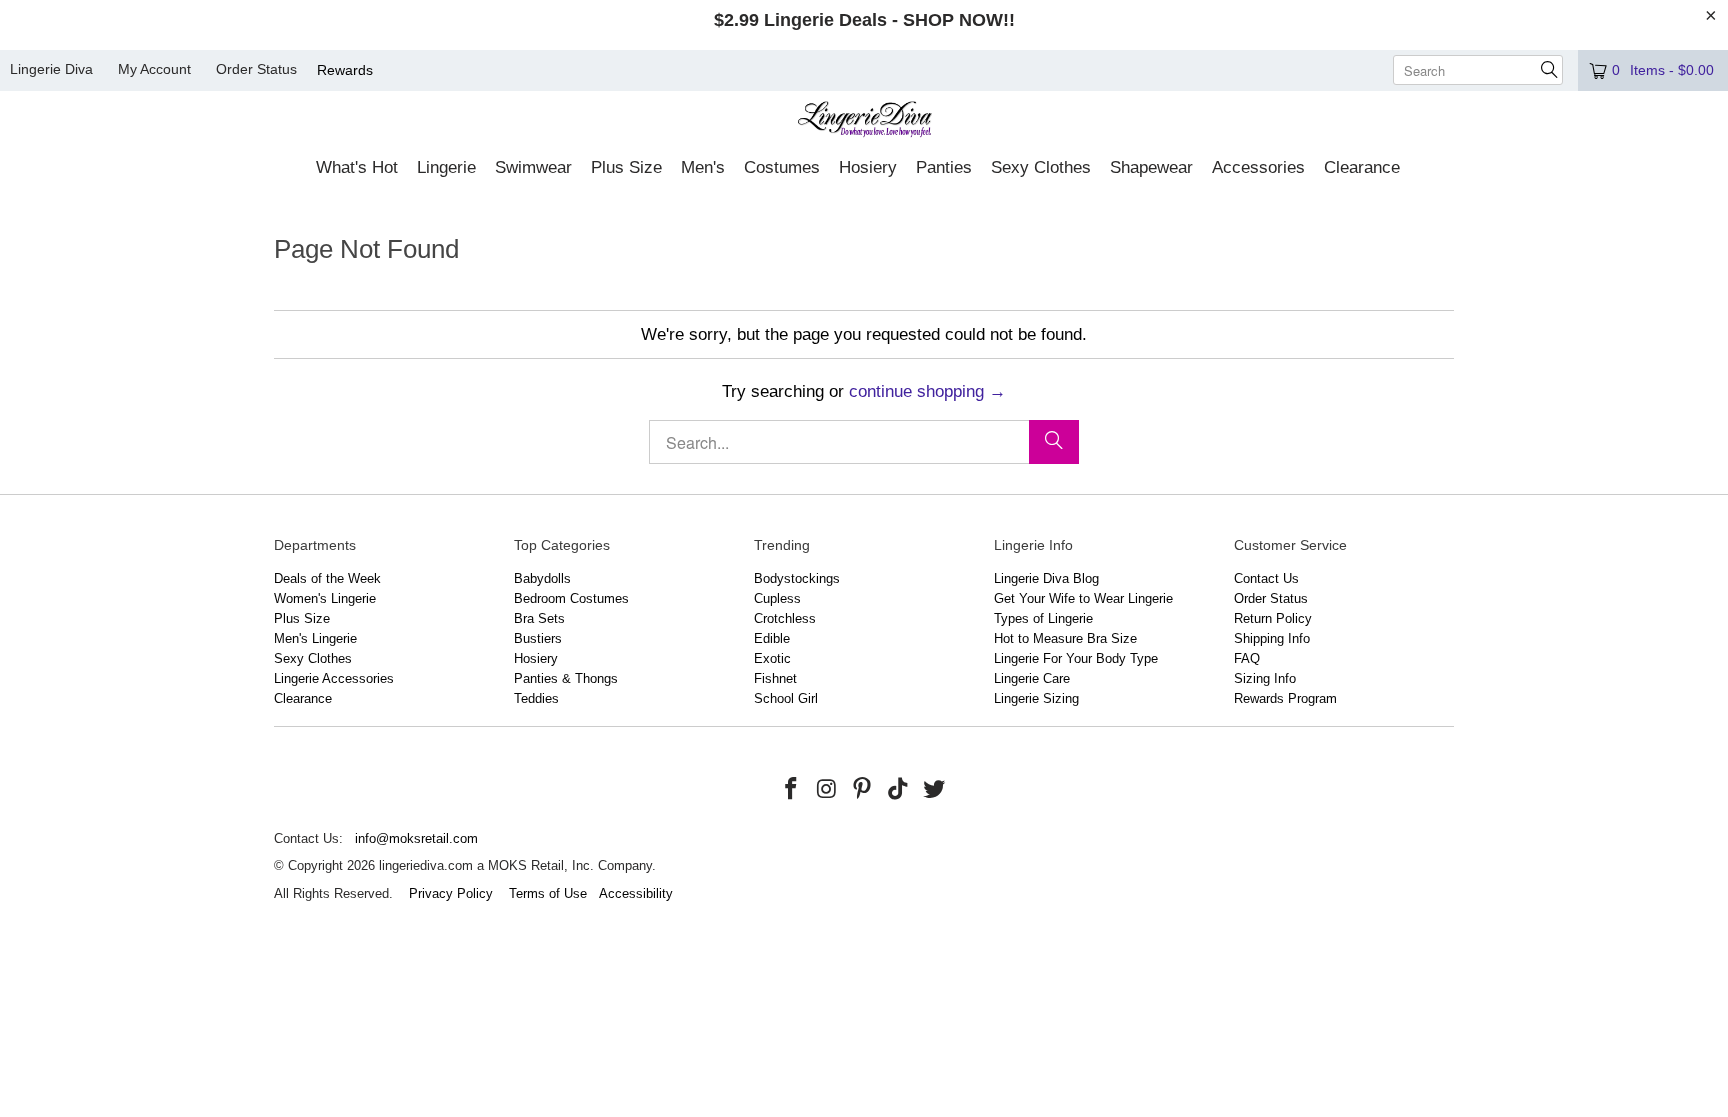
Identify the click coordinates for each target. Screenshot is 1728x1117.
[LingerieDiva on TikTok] (899, 790)
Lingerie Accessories (334, 678)
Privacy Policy (451, 893)
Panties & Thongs (566, 678)
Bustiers (538, 638)
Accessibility (636, 893)
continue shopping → (927, 391)
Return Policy (1273, 618)
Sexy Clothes (313, 658)
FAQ (1247, 658)
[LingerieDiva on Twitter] (934, 790)
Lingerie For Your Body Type (1076, 658)
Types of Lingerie (1043, 618)
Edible (772, 638)
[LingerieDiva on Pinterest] (863, 790)
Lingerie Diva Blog (1046, 578)
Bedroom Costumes (571, 598)
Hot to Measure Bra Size (1065, 638)
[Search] (1054, 442)
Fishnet (775, 678)
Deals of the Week (327, 578)
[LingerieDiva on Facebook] (792, 790)
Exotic (772, 658)
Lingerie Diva (51, 69)
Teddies (536, 698)
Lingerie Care (1032, 678)
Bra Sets (539, 618)
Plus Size (302, 618)
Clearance (303, 698)
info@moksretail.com (416, 838)
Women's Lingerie (325, 598)
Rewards (345, 70)
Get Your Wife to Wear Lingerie (1083, 598)
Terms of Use (548, 893)
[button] (357, 169)
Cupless (777, 598)
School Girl (786, 698)
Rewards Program (1285, 698)
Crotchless (785, 618)
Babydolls (542, 578)
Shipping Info (1272, 638)
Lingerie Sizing (1036, 698)
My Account (154, 69)
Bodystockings (797, 578)
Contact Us (1266, 578)
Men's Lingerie (315, 638)
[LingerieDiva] (864, 121)
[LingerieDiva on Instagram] (827, 790)
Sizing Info (1265, 678)
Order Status (256, 69)
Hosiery (536, 658)
